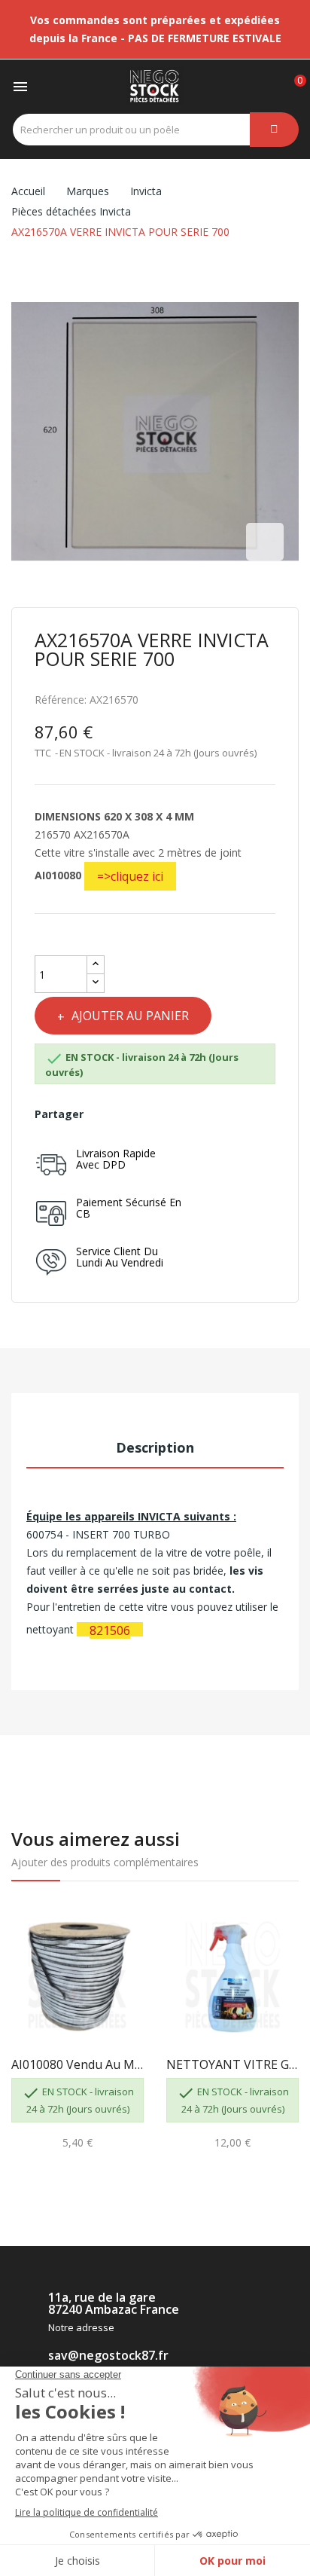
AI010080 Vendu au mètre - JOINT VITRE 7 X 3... (77, 2064)
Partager (102, 1114)
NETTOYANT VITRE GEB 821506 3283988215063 (232, 2064)
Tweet (128, 1114)
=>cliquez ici (130, 876)
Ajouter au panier (130, 1016)
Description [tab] (155, 1447)
